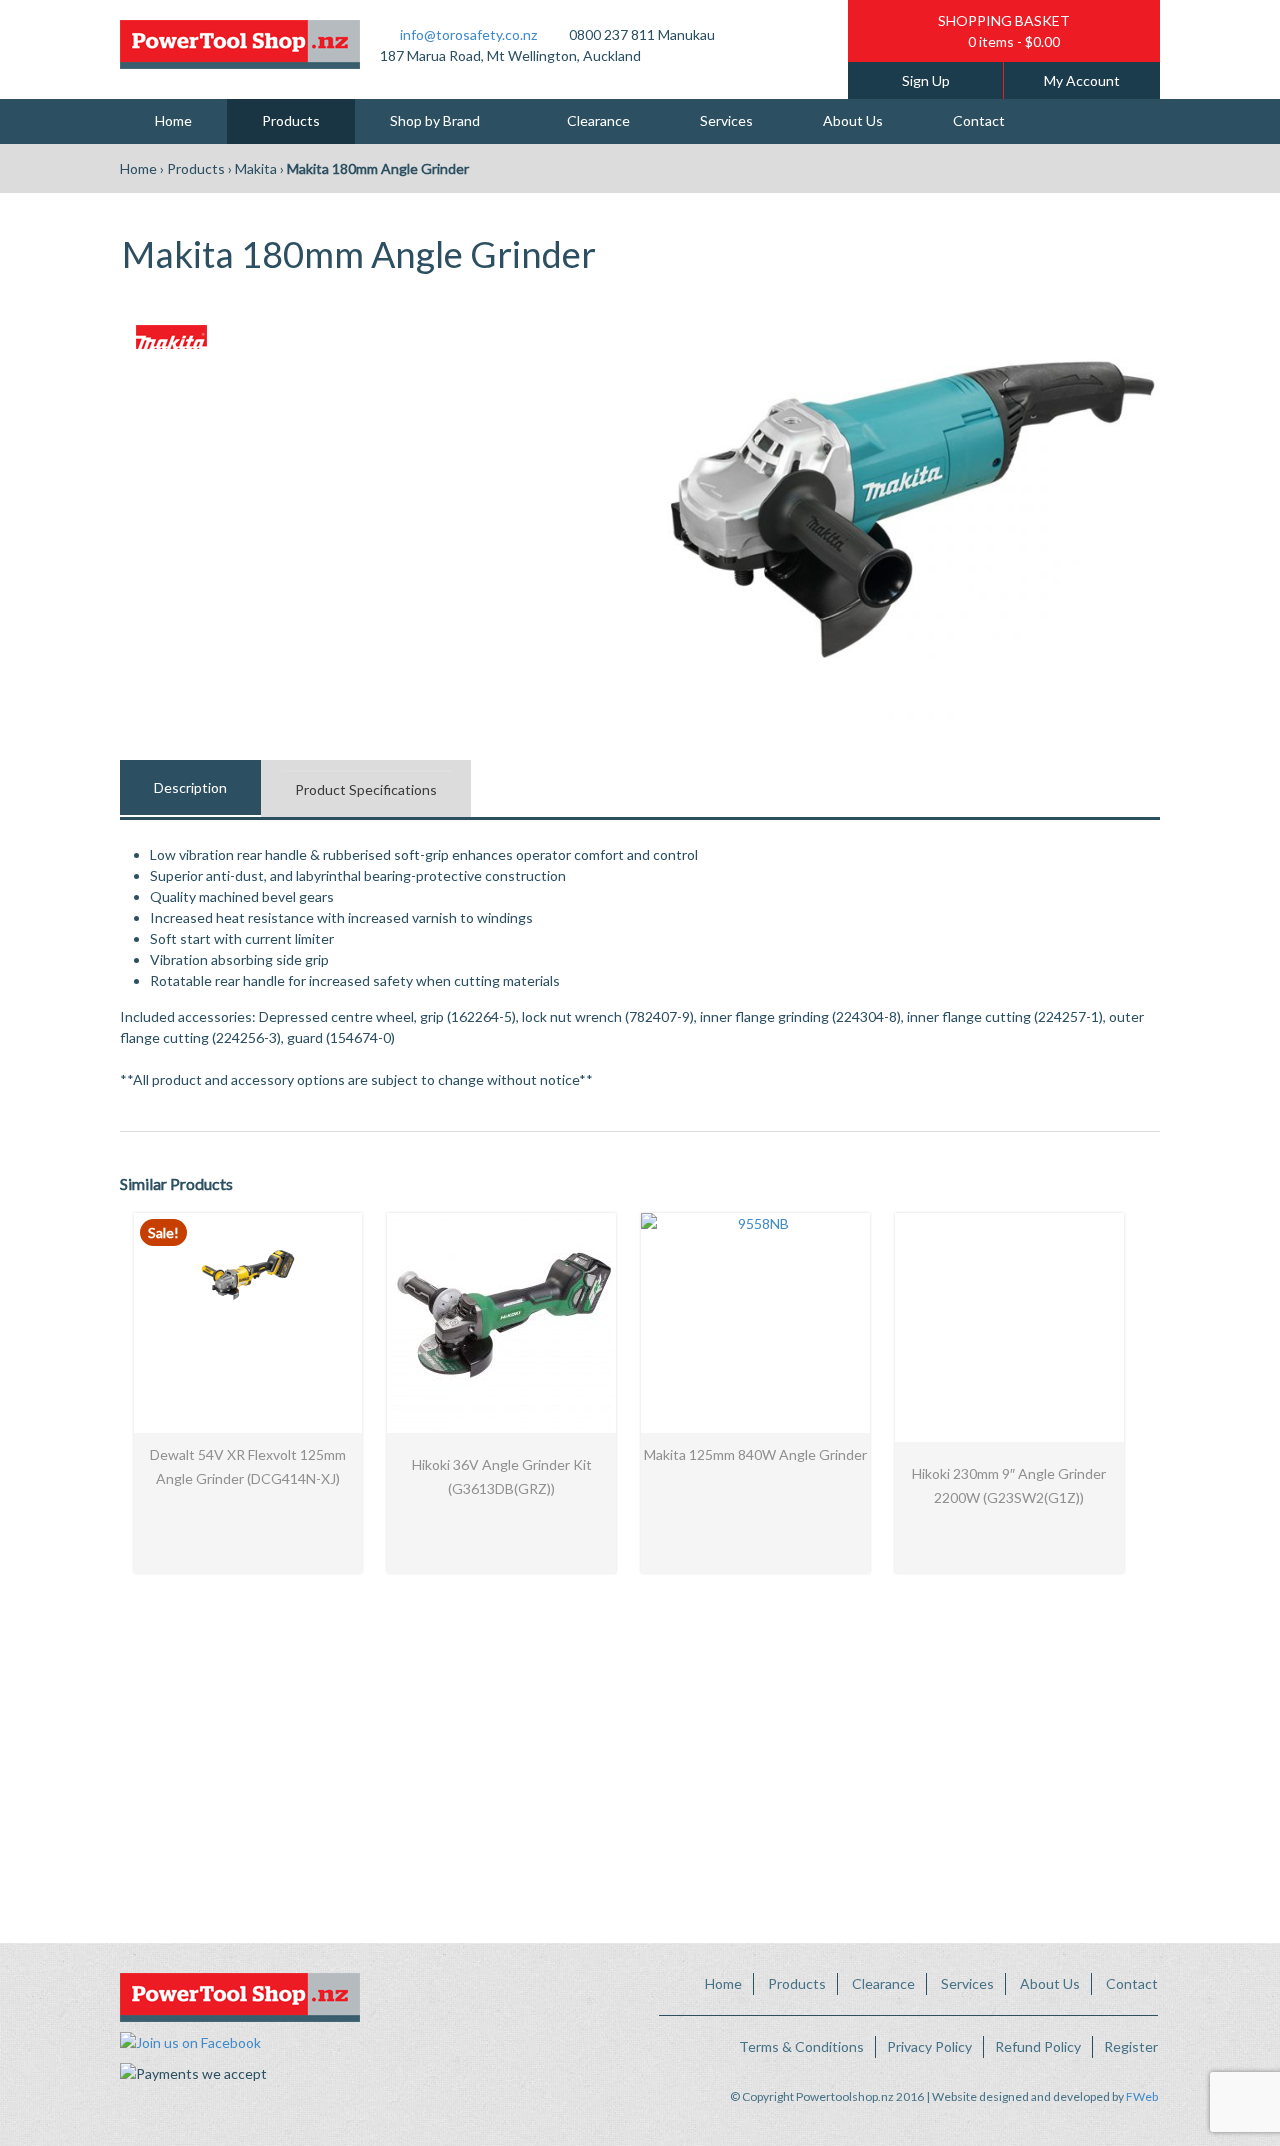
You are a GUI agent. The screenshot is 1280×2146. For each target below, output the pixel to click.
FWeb (1142, 2096)
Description (190, 787)
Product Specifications (366, 789)
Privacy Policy (929, 2046)
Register (1131, 2046)
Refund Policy (1038, 2046)
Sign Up (926, 80)
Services (726, 120)
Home (173, 120)
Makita (256, 168)
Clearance (598, 120)
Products (291, 120)
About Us (853, 120)
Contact (979, 120)
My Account (1082, 80)
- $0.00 (1014, 41)
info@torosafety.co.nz (468, 34)
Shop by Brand (435, 120)
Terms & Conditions (801, 2046)
